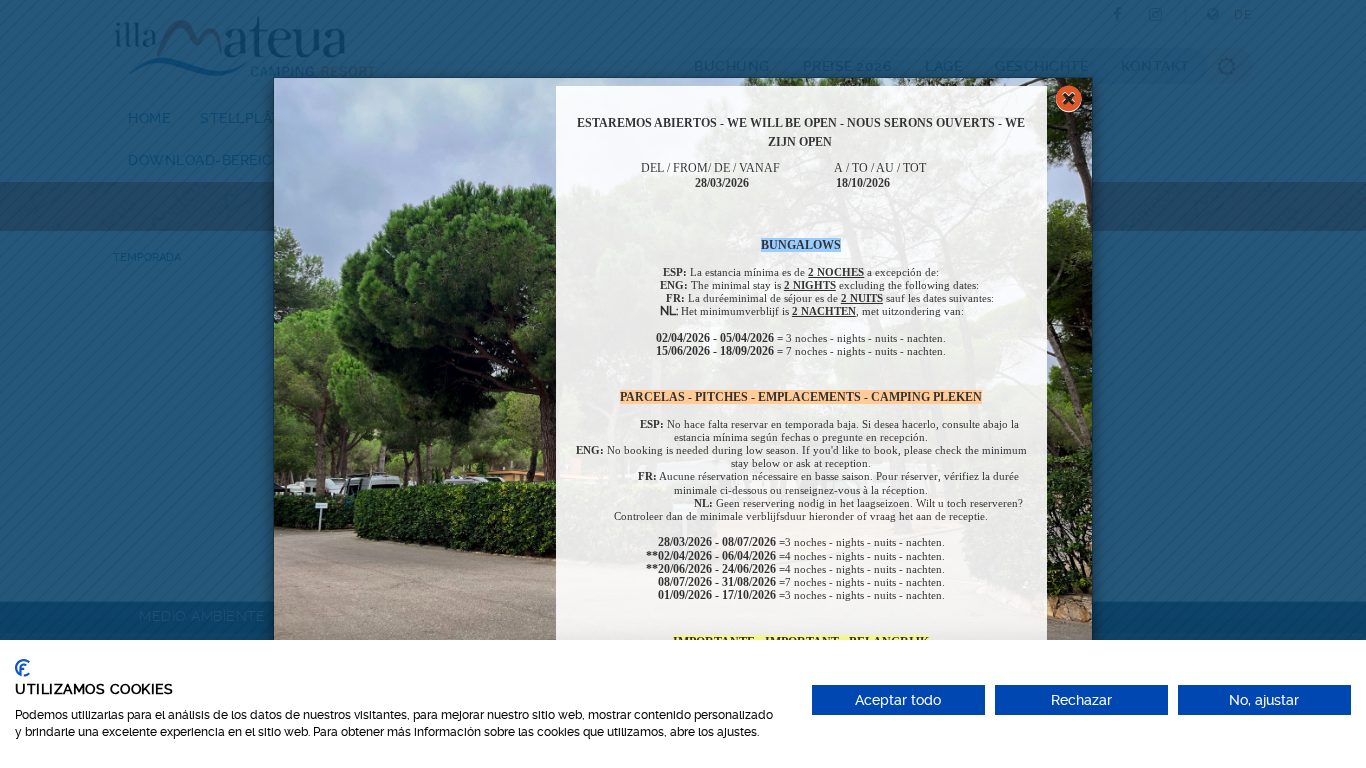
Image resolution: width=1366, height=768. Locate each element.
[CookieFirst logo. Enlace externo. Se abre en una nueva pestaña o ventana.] (22, 668)
